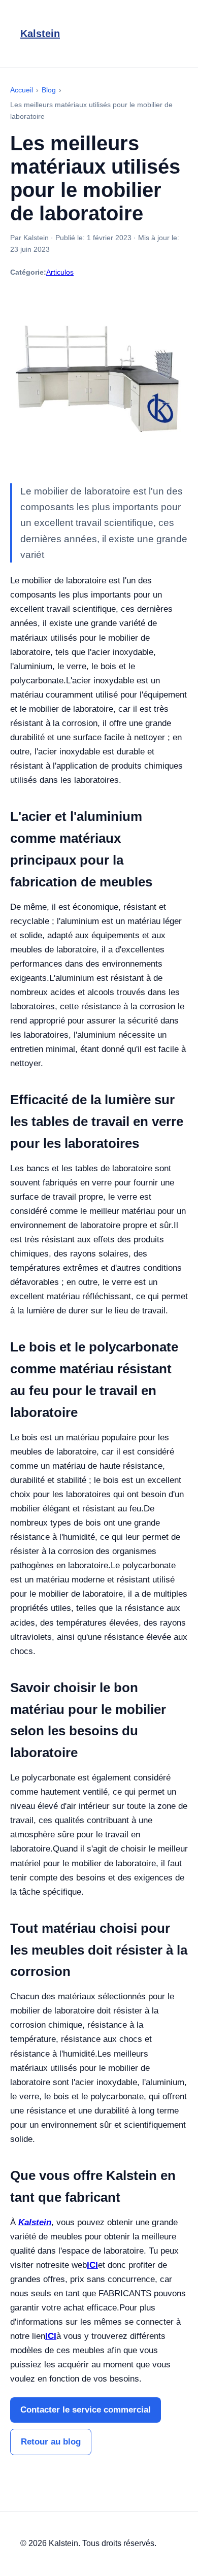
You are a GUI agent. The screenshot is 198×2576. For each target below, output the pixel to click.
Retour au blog (51, 2442)
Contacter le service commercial (86, 2410)
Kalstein (40, 34)
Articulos (60, 272)
